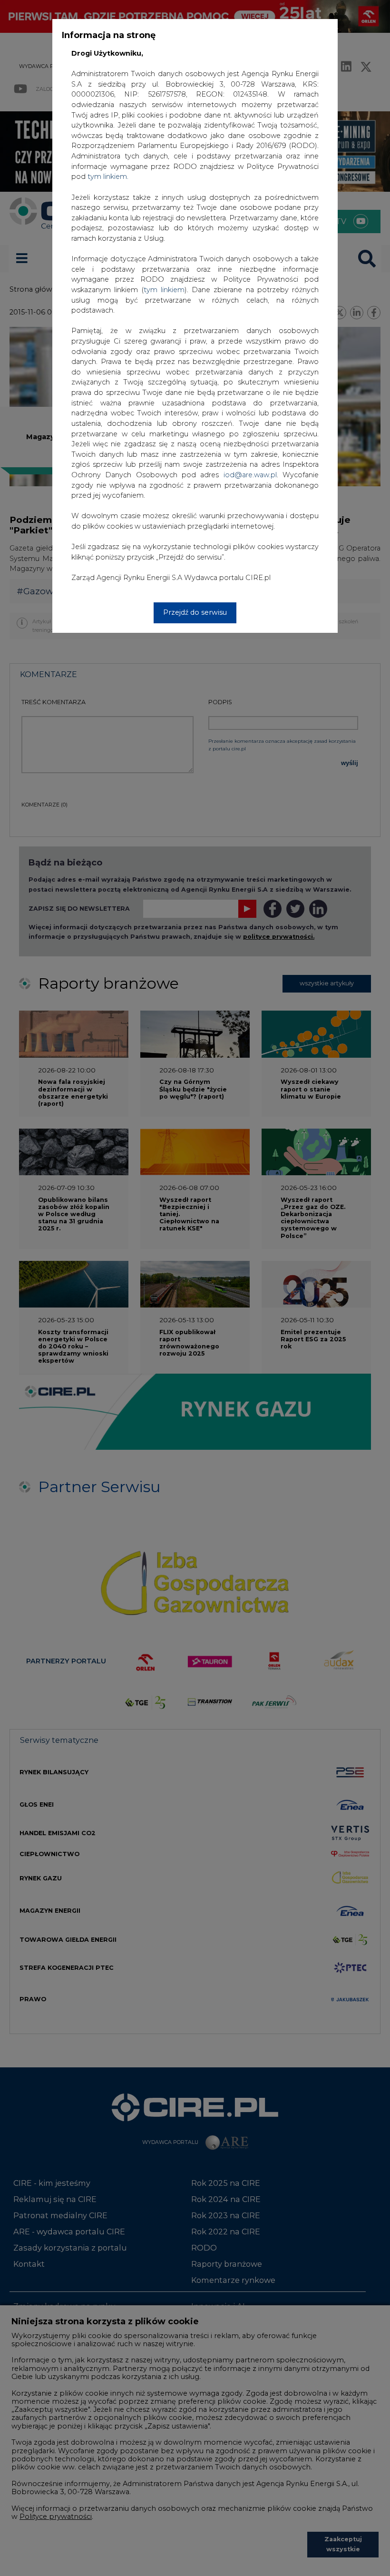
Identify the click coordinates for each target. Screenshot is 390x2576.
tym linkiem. (108, 177)
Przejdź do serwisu (195, 612)
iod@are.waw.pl (250, 475)
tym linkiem (164, 290)
